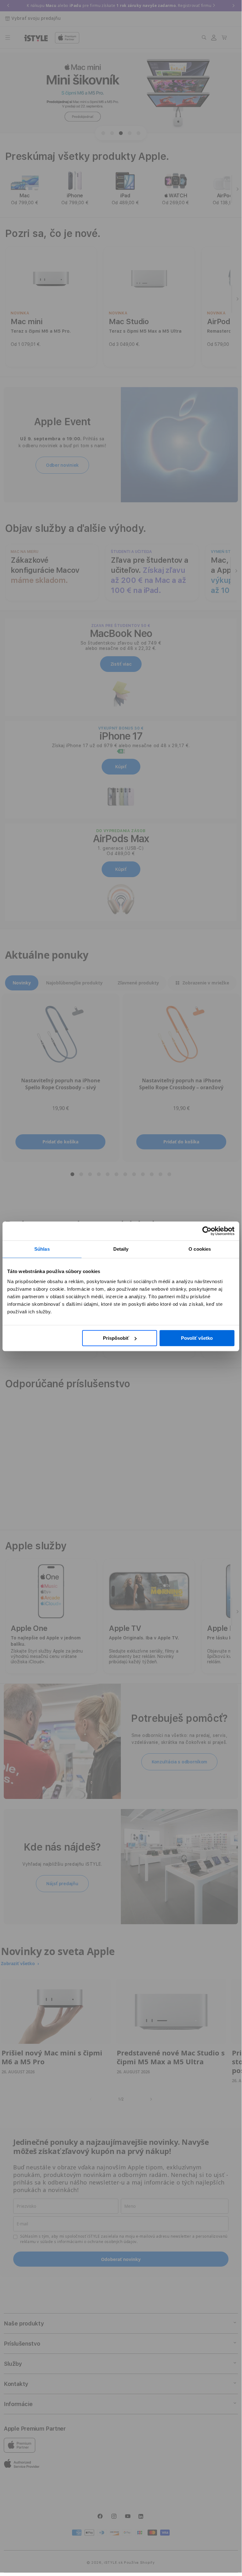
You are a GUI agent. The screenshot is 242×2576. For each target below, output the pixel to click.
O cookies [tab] (200, 1249)
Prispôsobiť (116, 1338)
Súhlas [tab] (42, 1249)
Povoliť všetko (197, 1338)
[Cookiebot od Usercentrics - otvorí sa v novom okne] (207, 1231)
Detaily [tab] (121, 1249)
